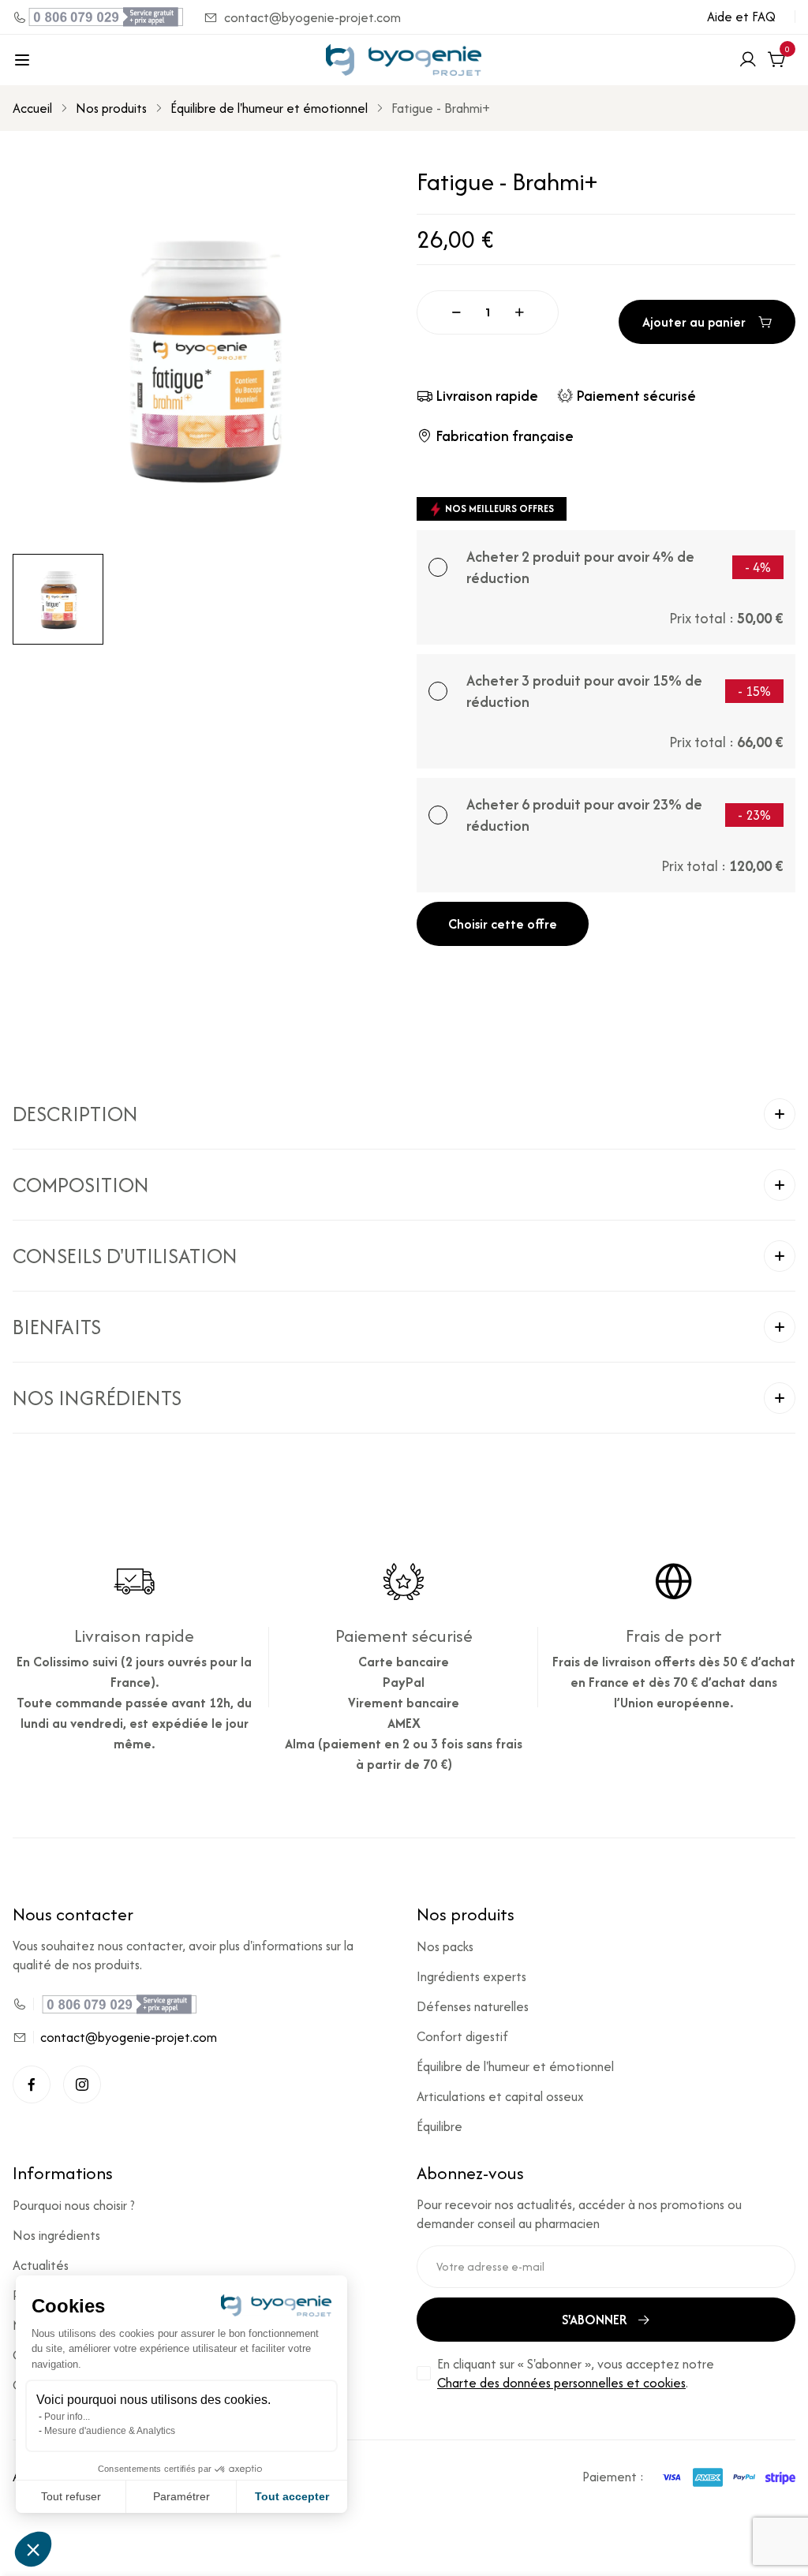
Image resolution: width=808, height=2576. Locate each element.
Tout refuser (71, 2496)
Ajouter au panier (694, 322)
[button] (404, 1114)
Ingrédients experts (471, 1976)
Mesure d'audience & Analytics (110, 2431)
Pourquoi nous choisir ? (74, 2205)
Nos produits (111, 108)
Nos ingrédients (56, 2235)
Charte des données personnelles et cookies (561, 2383)
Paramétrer (181, 2496)
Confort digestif (462, 2036)
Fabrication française (505, 436)
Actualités (41, 2265)
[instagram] (82, 2084)
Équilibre (440, 2126)
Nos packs (445, 1946)
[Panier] (776, 60)
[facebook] (32, 2084)
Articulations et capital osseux (500, 2096)
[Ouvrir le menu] (22, 60)
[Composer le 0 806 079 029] (99, 17)
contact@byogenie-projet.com (312, 17)
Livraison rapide (487, 396)
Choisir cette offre (503, 924)
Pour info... (67, 2417)
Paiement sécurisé (636, 396)
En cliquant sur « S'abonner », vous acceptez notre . (576, 2373)
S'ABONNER (595, 2320)
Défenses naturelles (473, 2006)
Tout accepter (292, 2496)
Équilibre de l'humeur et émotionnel (269, 108)
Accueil (32, 108)
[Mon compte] (748, 60)
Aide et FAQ (741, 17)
